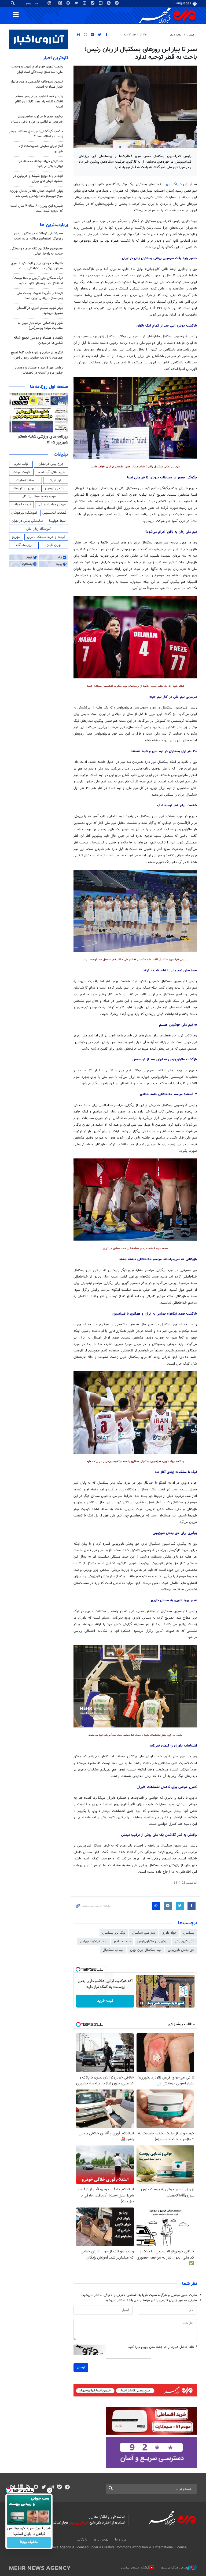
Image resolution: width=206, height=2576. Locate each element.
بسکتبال (189, 1933)
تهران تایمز (54, 545)
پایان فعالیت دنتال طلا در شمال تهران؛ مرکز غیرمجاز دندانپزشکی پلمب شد (36, 194)
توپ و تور (176, 35)
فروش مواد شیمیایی (52, 505)
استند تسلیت (25, 480)
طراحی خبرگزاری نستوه (174, 2568)
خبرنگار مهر (174, 184)
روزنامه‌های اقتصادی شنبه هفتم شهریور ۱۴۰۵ (41, 440)
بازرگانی (82, 2540)
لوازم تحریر (21, 464)
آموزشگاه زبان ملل (39, 529)
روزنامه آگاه (24, 545)
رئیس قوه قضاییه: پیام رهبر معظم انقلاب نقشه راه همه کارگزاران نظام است (39, 102)
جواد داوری (169, 1933)
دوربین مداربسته (25, 488)
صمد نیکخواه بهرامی (94, 1941)
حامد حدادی (122, 1941)
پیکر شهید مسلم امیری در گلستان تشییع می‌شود (40, 311)
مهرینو (16, 537)
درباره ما (121, 2540)
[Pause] (142, 2003)
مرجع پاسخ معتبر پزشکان (39, 496)
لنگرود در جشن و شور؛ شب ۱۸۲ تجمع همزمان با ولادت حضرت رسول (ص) (37, 355)
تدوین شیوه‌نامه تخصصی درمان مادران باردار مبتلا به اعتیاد (36, 84)
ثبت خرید (105, 2001)
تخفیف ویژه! (29, 2542)
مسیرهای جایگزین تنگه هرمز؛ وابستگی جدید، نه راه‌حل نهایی (37, 251)
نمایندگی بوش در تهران (27, 521)
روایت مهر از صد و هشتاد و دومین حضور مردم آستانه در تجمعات (39, 370)
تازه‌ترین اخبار (56, 58)
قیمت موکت (21, 472)
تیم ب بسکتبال (113, 1950)
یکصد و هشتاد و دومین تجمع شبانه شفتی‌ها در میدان (38, 340)
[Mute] (149, 2003)
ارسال (81, 2367)
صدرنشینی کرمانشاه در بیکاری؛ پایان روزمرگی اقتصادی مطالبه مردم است (38, 236)
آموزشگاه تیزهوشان (24, 513)
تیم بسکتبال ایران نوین (146, 1950)
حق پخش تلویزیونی (181, 1950)
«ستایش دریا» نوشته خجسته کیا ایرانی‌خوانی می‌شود (41, 164)
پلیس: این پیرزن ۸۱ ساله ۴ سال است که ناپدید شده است (37, 208)
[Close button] (50, 2490)
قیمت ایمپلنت (21, 505)
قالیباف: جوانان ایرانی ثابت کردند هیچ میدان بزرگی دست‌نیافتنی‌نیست (37, 266)
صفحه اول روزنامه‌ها (49, 387)
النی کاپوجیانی (185, 1941)
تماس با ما (101, 2540)
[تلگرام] (67, 2488)
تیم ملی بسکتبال (144, 1933)
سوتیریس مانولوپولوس (153, 1941)
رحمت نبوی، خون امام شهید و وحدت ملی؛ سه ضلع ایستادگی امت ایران (37, 69)
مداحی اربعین (55, 488)
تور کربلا (56, 480)
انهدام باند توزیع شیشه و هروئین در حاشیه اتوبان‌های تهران (38, 179)
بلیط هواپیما (57, 521)
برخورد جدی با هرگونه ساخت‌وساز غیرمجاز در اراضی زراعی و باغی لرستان (37, 119)
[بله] (59, 2488)
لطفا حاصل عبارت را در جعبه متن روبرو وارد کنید (162, 2347)
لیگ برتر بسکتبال (114, 1933)
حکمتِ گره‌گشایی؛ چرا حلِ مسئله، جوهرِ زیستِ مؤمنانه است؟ (36, 134)
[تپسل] (78, 1969)
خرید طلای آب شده (51, 472)
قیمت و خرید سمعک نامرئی (46, 537)
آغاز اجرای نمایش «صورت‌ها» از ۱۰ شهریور (40, 149)
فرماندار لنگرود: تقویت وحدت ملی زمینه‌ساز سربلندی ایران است (40, 296)
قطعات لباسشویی (54, 513)
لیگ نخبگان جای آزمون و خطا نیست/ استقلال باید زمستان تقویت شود (38, 281)
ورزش (191, 35)
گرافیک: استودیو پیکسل (135, 2568)
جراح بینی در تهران (51, 464)
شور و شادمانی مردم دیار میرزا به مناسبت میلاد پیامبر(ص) (40, 326)
